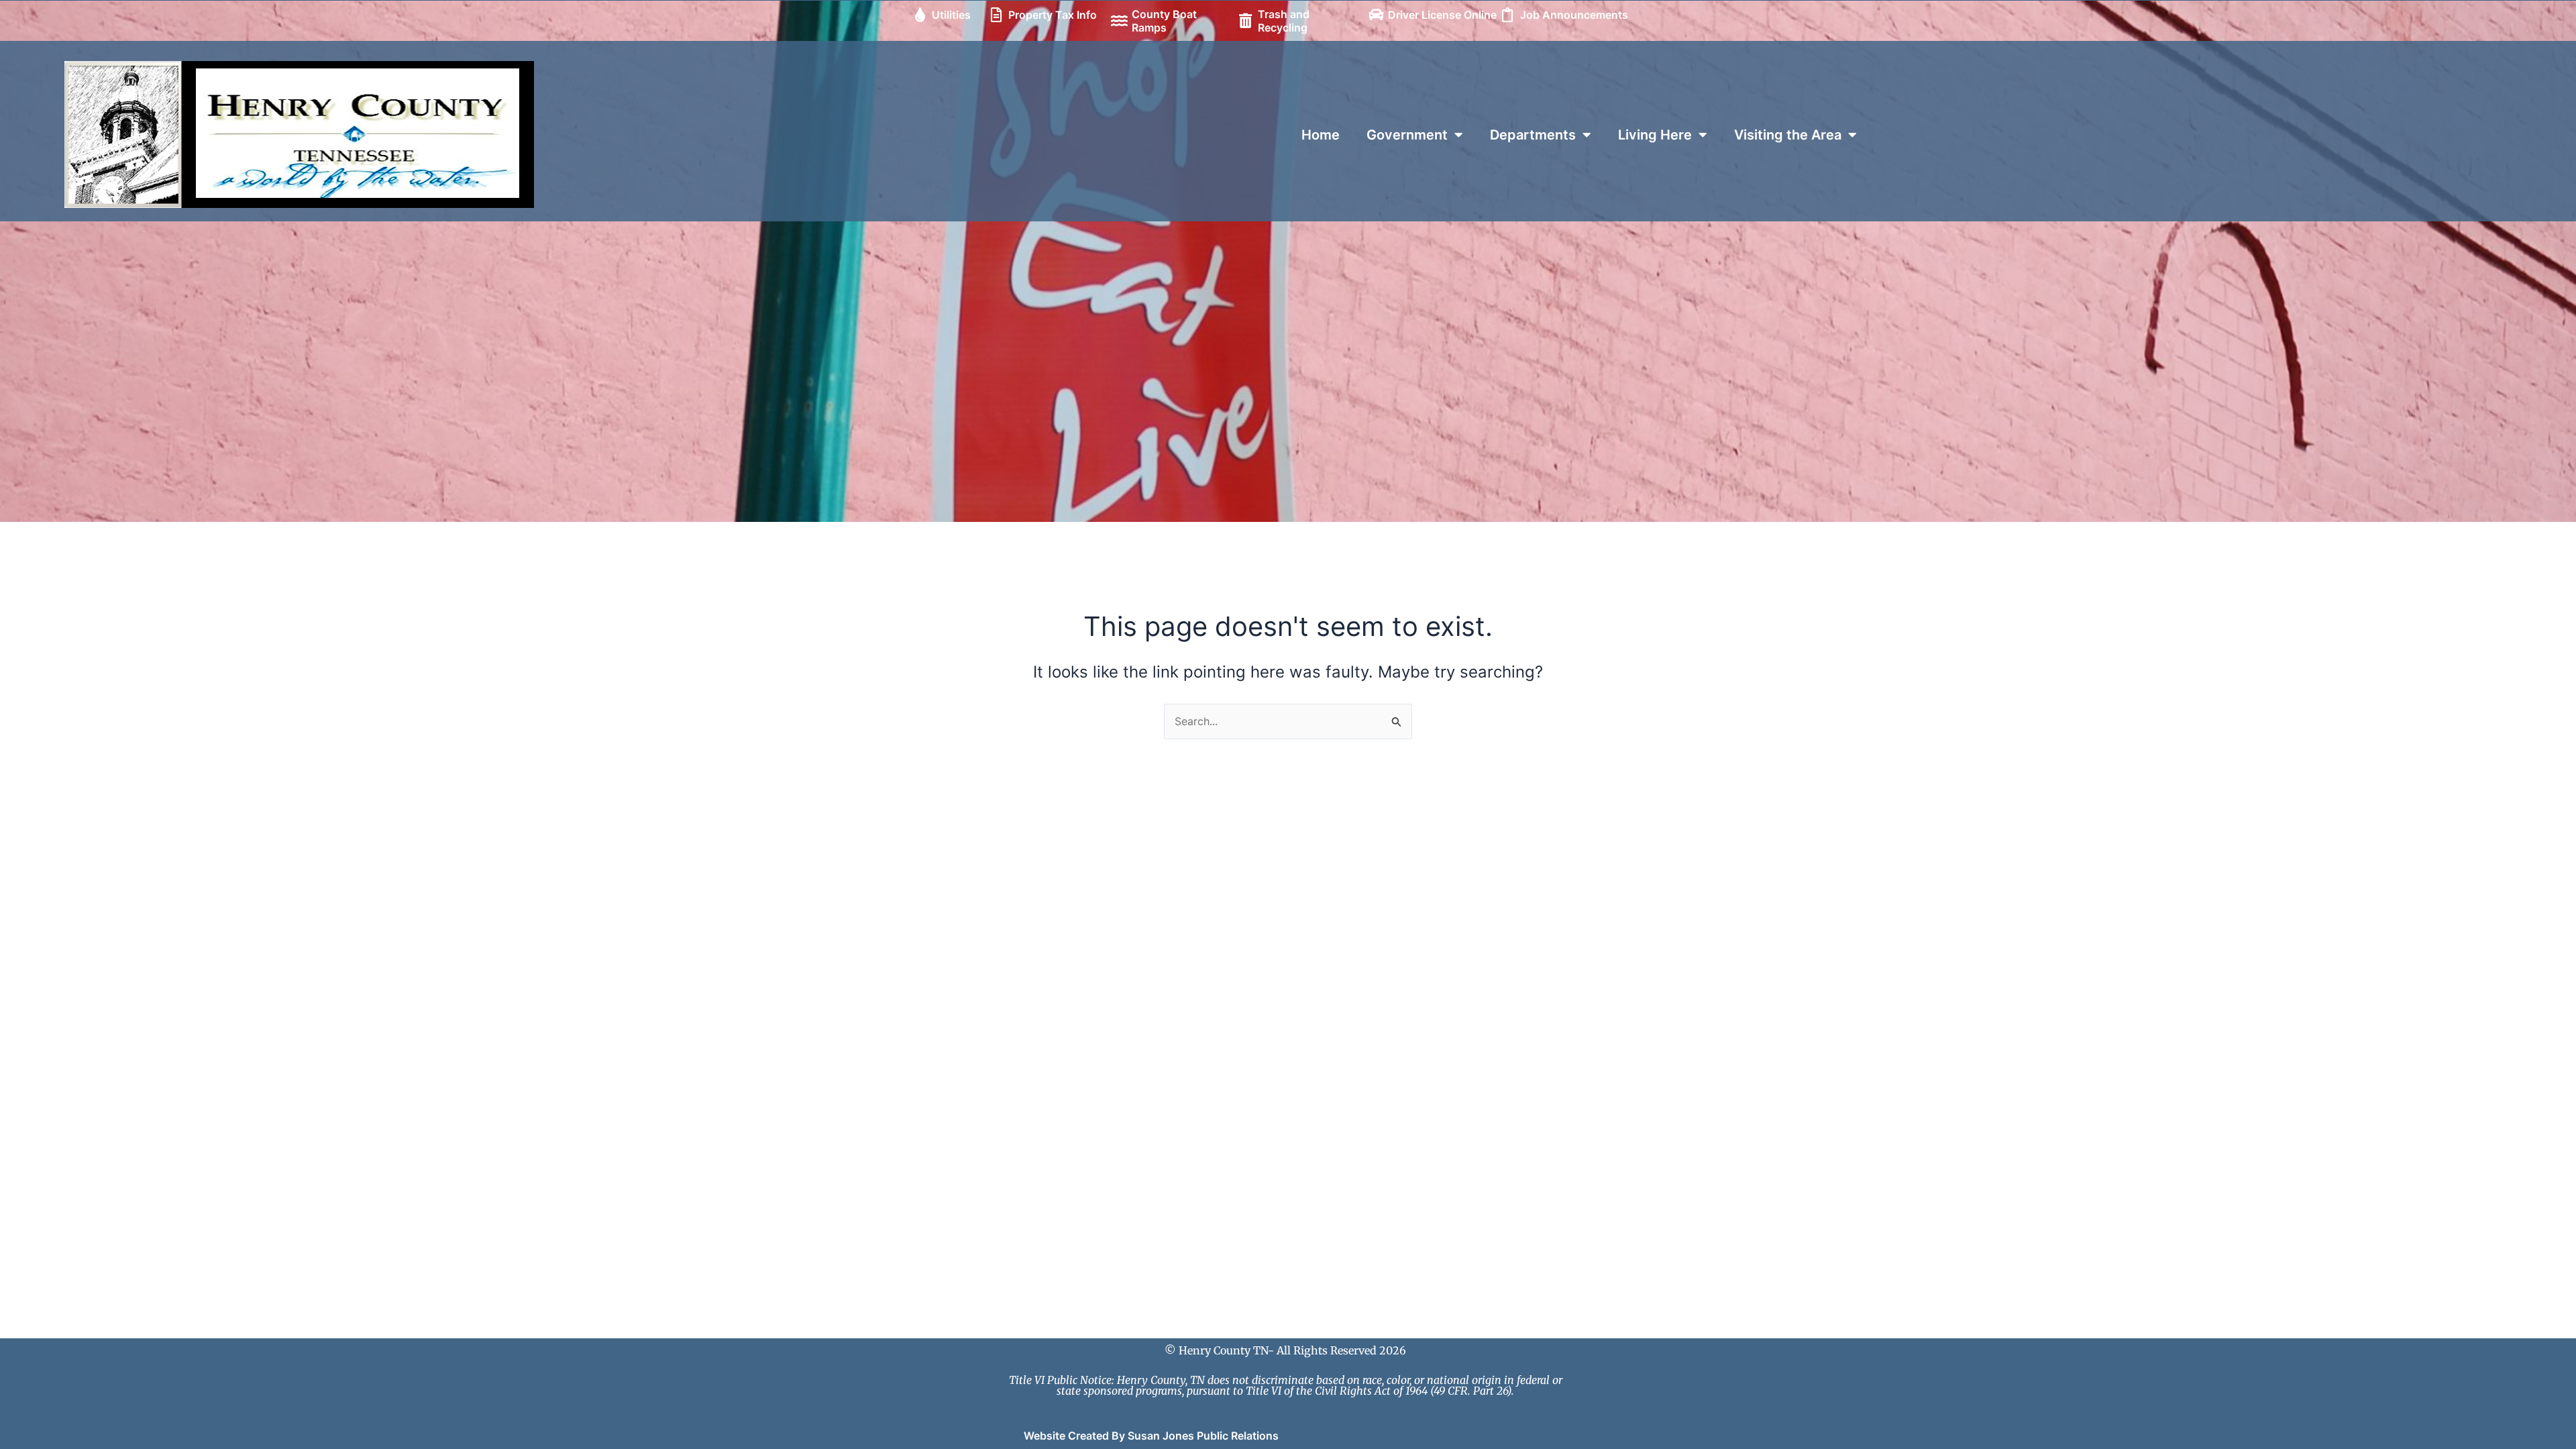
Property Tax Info (1053, 15)
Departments (1533, 135)
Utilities (951, 15)
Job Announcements (1574, 15)
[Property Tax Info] (996, 15)
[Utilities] (920, 15)
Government (1407, 135)
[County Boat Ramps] (1120, 21)
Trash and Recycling (1284, 21)
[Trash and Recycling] (1246, 21)
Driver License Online (1442, 15)
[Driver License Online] (1376, 15)
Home (1321, 135)
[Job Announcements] (1508, 15)
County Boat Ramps (1164, 21)
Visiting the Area (1788, 135)
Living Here (1655, 135)
